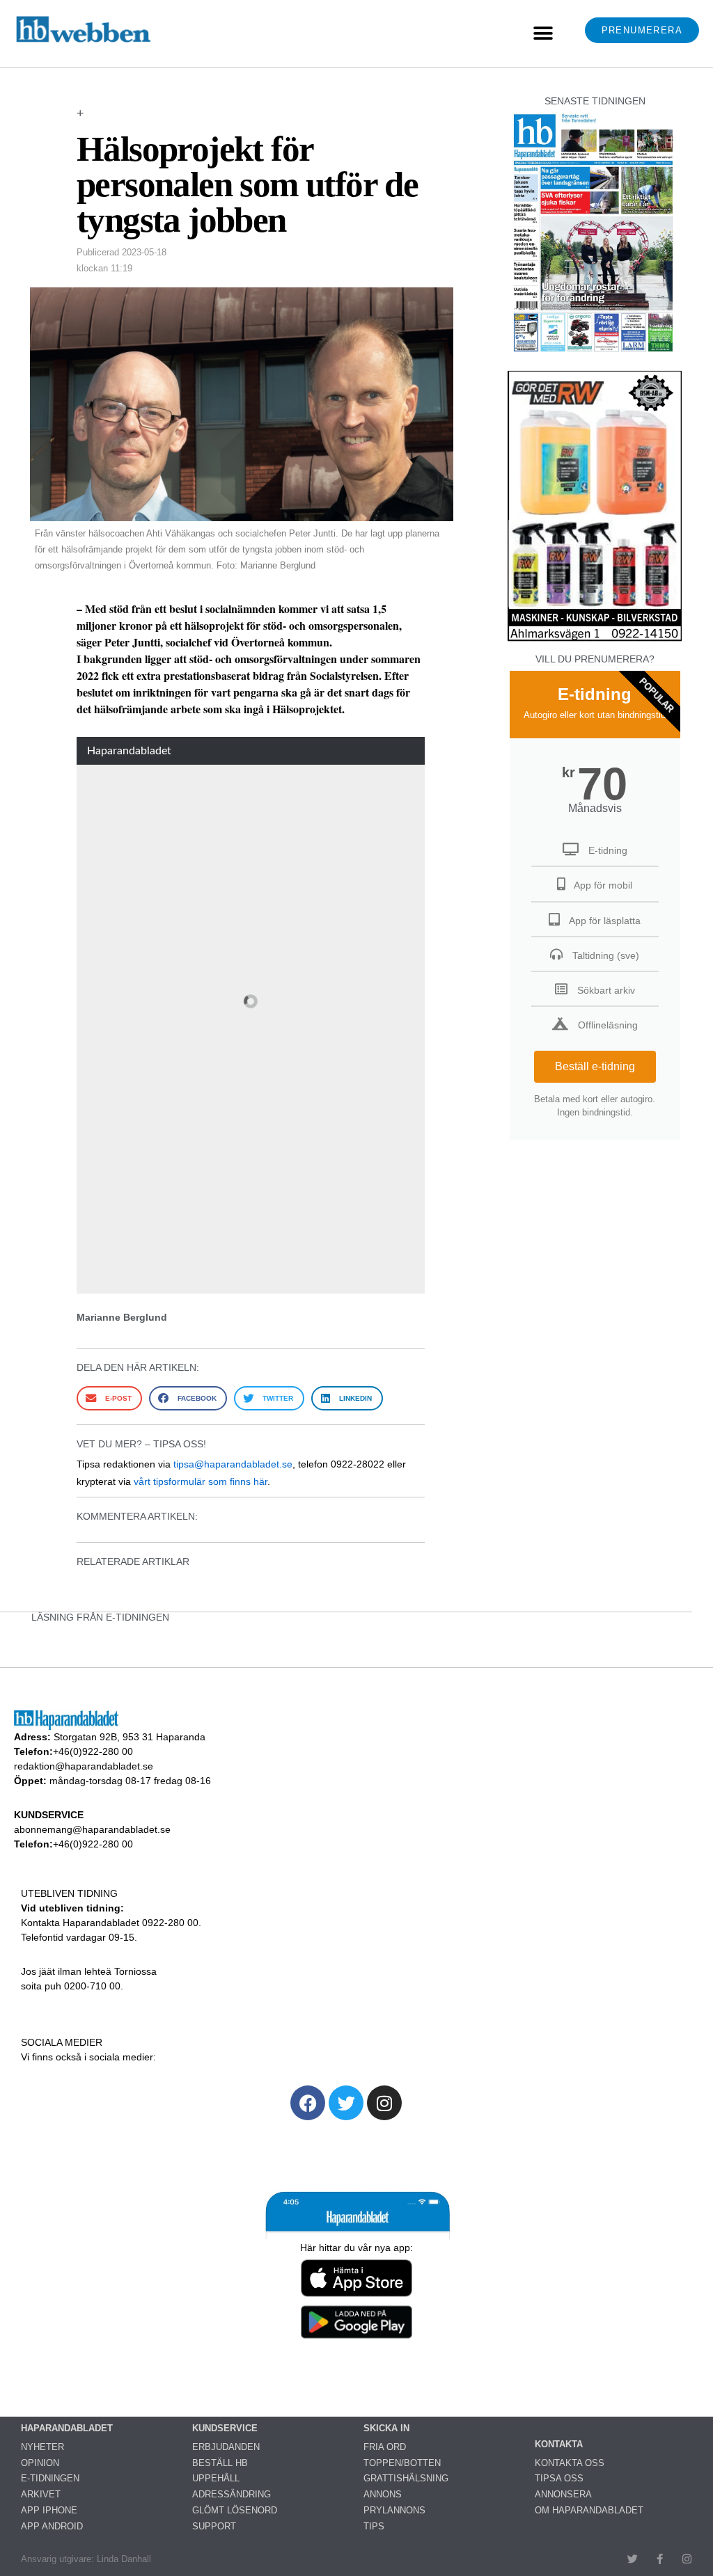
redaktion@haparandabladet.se (84, 1766)
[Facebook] (308, 2103)
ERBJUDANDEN (226, 2447)
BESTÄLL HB (220, 2463)
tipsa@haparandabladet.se (233, 1464)
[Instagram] (384, 2103)
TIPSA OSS (559, 2478)
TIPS (374, 2526)
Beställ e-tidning (595, 1066)
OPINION (40, 2463)
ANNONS (383, 2494)
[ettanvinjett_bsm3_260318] (595, 641)
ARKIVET (41, 2494)
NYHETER (42, 2447)
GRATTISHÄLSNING (406, 2478)
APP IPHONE (49, 2510)
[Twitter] (346, 2103)
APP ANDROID (52, 2526)
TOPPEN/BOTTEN (402, 2463)
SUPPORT (214, 2526)
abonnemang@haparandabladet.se (92, 1829)
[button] (543, 34)
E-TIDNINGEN (50, 2478)
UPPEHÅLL (216, 2478)
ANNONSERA (563, 2494)
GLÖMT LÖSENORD (235, 2510)
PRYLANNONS (394, 2510)
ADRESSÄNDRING (232, 2494)
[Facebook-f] (660, 2559)
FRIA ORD (385, 2447)
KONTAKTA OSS (570, 2463)
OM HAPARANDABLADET (589, 2510)
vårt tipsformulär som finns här (201, 1481)
